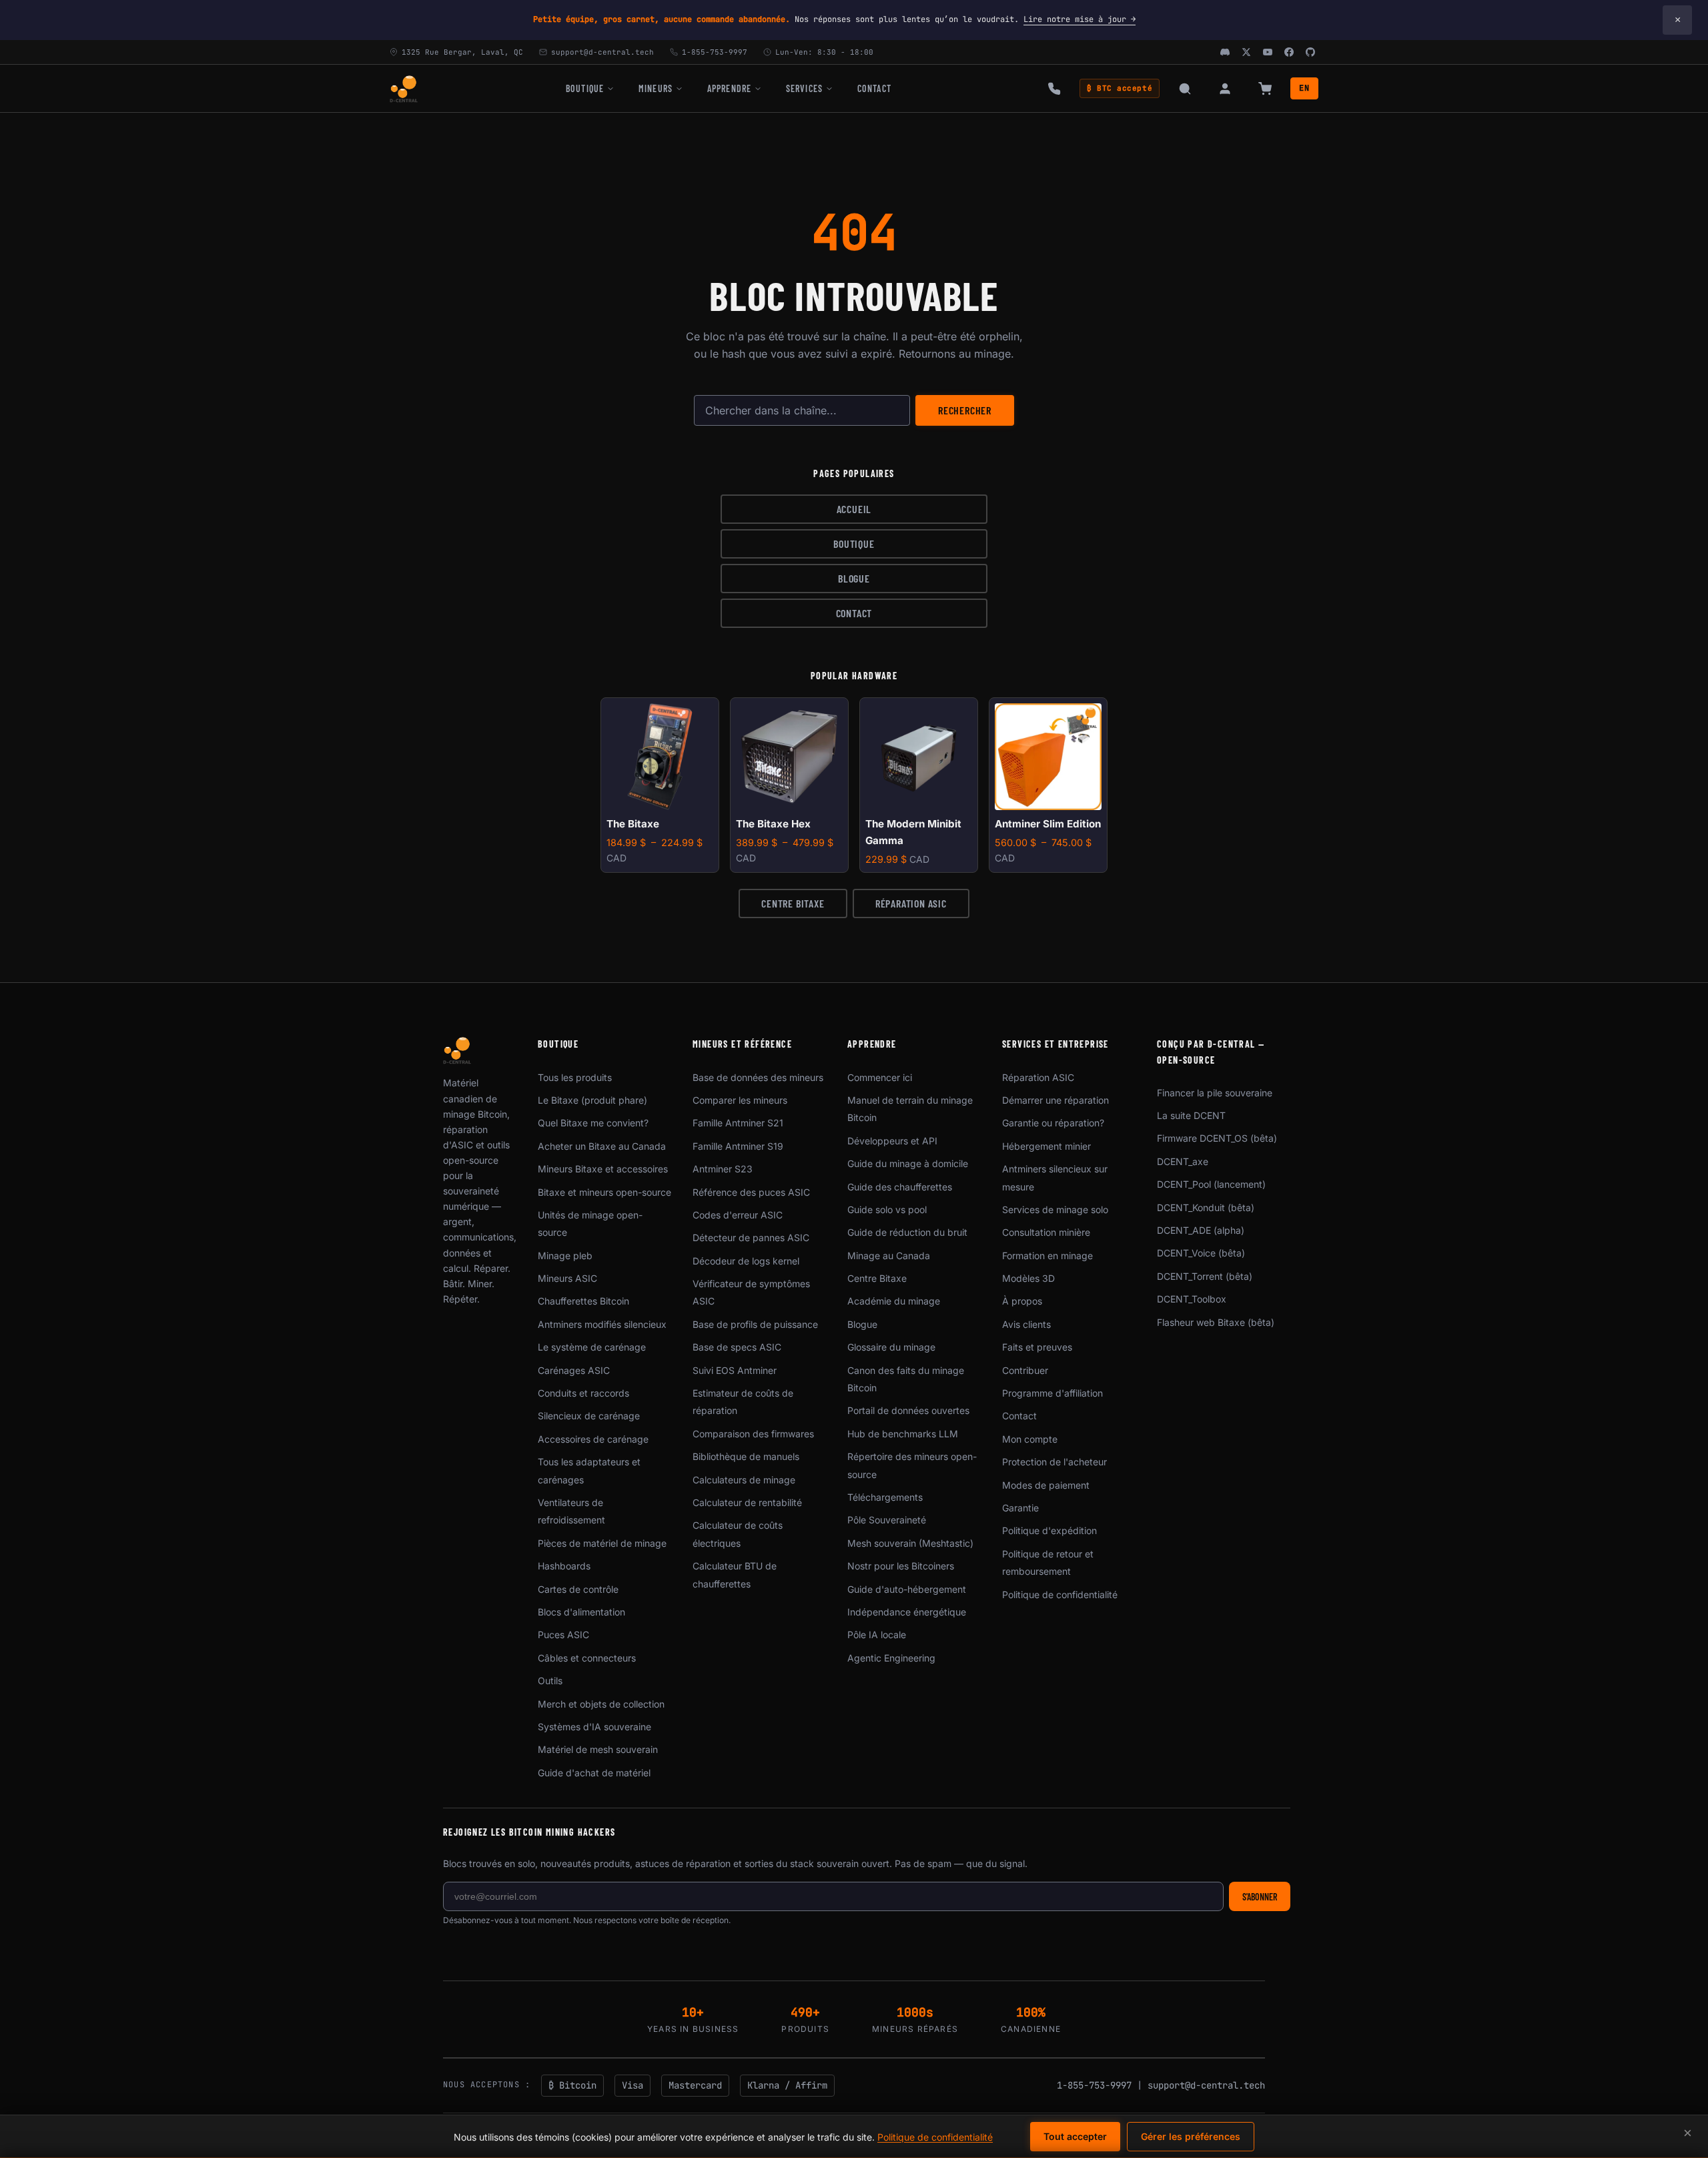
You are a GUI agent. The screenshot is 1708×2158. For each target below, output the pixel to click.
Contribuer (1025, 1370)
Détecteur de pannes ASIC (751, 1237)
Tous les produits (575, 1077)
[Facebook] (1289, 52)
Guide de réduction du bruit (907, 1232)
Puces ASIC (563, 1635)
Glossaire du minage (891, 1347)
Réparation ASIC (911, 903)
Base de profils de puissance (755, 1324)
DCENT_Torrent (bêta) (1205, 1276)
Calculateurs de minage (744, 1480)
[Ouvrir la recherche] (1185, 89)
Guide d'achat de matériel (594, 1773)
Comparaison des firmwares (753, 1434)
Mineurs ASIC (567, 1278)
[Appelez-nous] (1054, 89)
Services (804, 88)
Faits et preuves (1037, 1347)
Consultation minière (1046, 1232)
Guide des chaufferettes (900, 1187)
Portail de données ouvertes (908, 1410)
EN (1304, 88)
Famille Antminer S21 (738, 1123)
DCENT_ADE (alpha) (1201, 1230)
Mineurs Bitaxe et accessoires (603, 1169)
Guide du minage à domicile (908, 1163)
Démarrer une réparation (1055, 1100)
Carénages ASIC (574, 1370)
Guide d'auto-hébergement (907, 1589)
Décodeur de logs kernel (746, 1261)
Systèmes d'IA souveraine (594, 1727)
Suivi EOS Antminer (735, 1370)
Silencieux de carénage (589, 1416)
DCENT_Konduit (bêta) (1206, 1207)
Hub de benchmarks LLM (903, 1434)
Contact (874, 88)
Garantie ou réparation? (1053, 1123)
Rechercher (965, 410)
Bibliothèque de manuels (746, 1456)
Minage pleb (565, 1255)
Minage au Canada (889, 1255)
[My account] (1225, 89)
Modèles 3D (1028, 1278)
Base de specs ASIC (737, 1347)
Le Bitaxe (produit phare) (592, 1100)
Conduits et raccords (583, 1393)
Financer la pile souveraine (1215, 1093)
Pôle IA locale (877, 1635)
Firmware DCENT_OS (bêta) (1217, 1138)
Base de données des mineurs (758, 1077)
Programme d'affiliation (1052, 1393)
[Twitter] (1246, 52)
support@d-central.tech (1206, 2085)
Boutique (585, 88)
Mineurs (656, 88)
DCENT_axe (1183, 1161)
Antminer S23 (723, 1169)
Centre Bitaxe (793, 903)
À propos (1022, 1301)
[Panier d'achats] (1265, 89)
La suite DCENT (1191, 1115)
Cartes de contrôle (578, 1589)
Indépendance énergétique (907, 1612)
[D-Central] (404, 89)
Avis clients (1026, 1324)
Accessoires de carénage (593, 1439)
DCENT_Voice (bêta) (1201, 1253)
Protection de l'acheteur (1054, 1462)
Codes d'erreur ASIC (738, 1215)
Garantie (1020, 1508)
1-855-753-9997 (1094, 2085)
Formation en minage (1047, 1255)
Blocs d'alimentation (581, 1612)
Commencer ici (880, 1077)
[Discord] (1225, 52)
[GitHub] (1310, 52)
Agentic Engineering (891, 1658)
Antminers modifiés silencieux (602, 1324)
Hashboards (564, 1566)
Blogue (854, 578)
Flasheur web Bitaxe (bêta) (1216, 1322)
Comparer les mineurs (740, 1100)
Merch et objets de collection (601, 1704)
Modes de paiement (1046, 1485)
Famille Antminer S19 (738, 1146)
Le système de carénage (592, 1347)
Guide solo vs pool (887, 1209)
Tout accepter (1075, 2136)
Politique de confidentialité (1060, 1594)
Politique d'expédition (1049, 1530)
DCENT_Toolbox (1192, 1299)
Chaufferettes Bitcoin (583, 1301)
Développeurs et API (892, 1141)
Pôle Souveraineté (887, 1520)
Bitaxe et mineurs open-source (604, 1192)
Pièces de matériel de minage (602, 1543)
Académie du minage (894, 1301)
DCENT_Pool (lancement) (1211, 1184)
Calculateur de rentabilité (747, 1502)
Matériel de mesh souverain (598, 1749)
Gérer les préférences (1191, 2136)
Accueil (854, 509)
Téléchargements (885, 1497)
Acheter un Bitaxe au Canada (602, 1146)
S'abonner (1260, 1897)
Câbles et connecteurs (587, 1658)
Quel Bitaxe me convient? (593, 1123)
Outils (550, 1681)
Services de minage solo (1055, 1209)
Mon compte (1030, 1439)
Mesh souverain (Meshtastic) (910, 1543)
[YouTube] (1268, 52)
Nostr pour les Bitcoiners (901, 1566)
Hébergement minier (1046, 1146)
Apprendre (729, 88)
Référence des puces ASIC (751, 1192)
